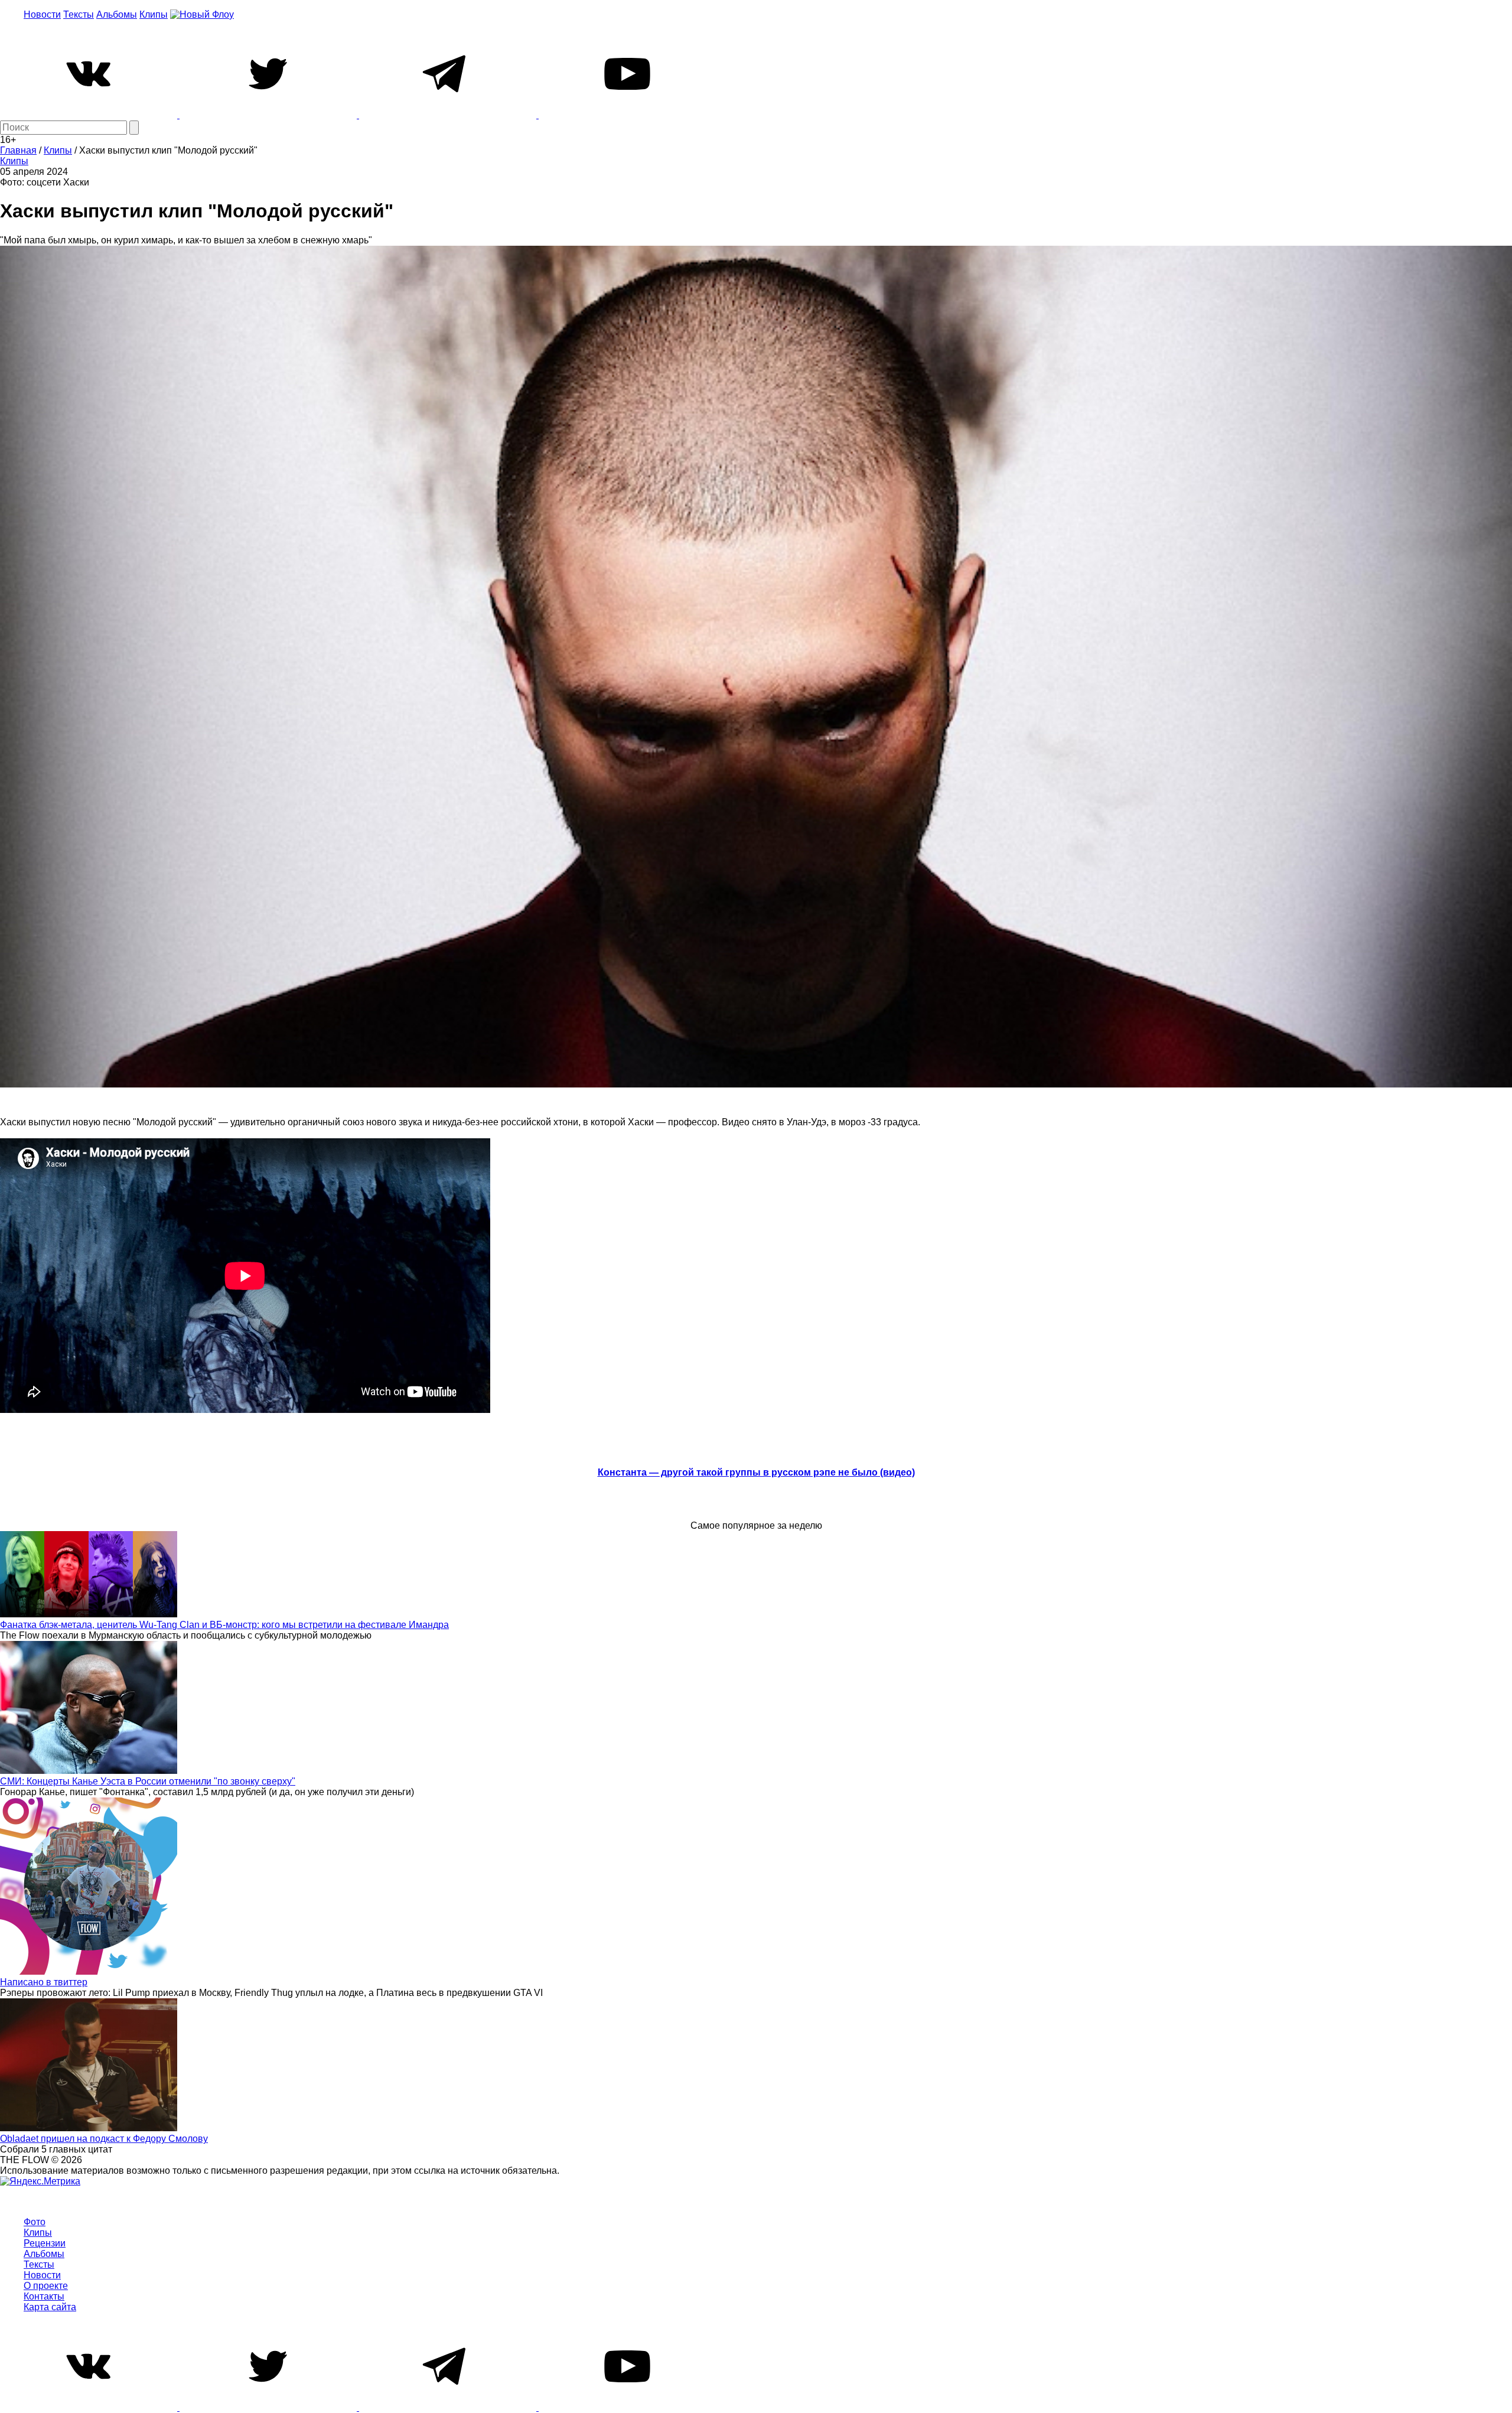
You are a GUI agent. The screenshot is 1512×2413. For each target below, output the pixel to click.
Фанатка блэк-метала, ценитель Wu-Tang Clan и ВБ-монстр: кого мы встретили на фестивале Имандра (224, 1625)
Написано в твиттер (44, 1982)
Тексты (79, 14)
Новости (42, 14)
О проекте (46, 2286)
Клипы (154, 14)
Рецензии (45, 2243)
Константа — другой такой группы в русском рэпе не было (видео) (756, 1472)
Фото (35, 2222)
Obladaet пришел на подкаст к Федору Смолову (104, 2139)
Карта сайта (50, 2307)
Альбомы (117, 14)
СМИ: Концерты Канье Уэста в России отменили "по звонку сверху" (148, 1781)
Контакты (44, 2296)
